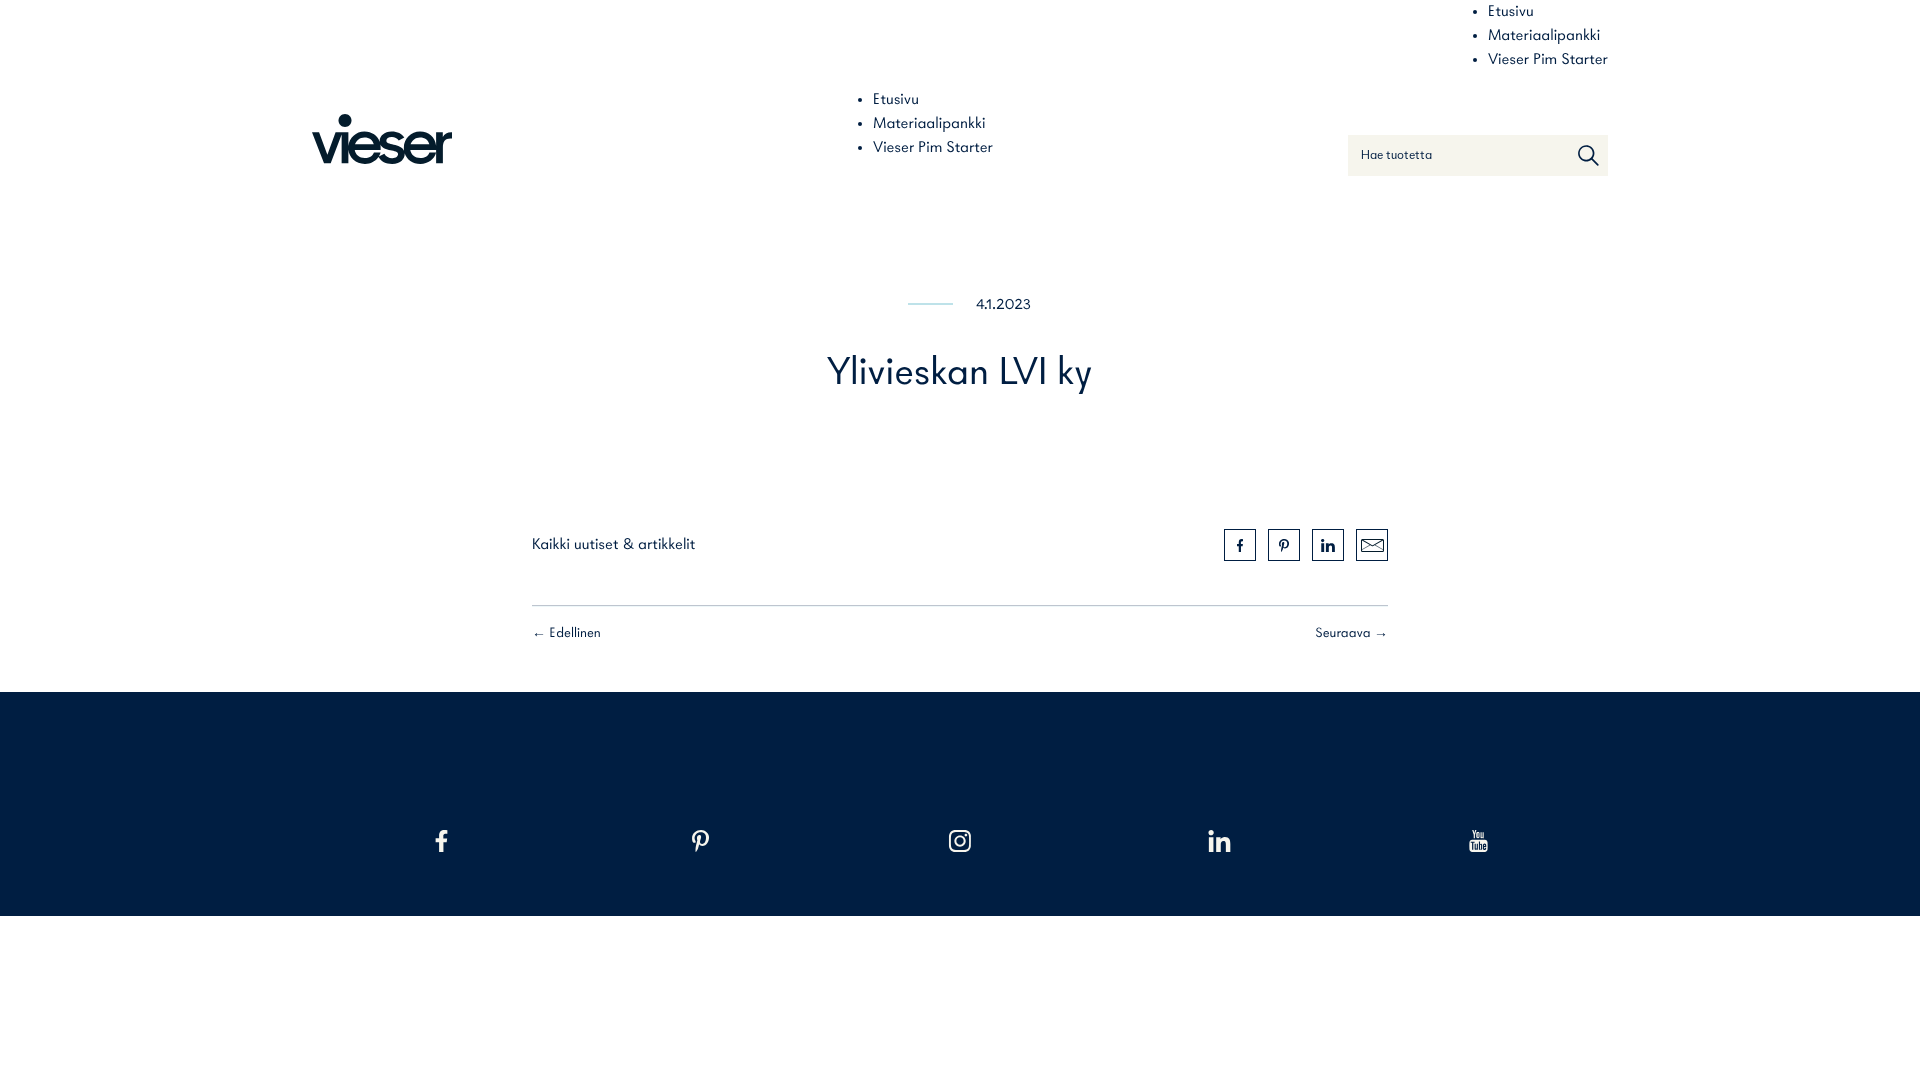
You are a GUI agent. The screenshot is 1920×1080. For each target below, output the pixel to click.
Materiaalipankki (1544, 36)
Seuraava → (1351, 633)
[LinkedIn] (1219, 841)
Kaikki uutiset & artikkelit (613, 545)
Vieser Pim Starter (1548, 60)
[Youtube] (1478, 841)
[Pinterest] (700, 841)
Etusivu (1511, 12)
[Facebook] (441, 841)
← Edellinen (566, 633)
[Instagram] (959, 841)
